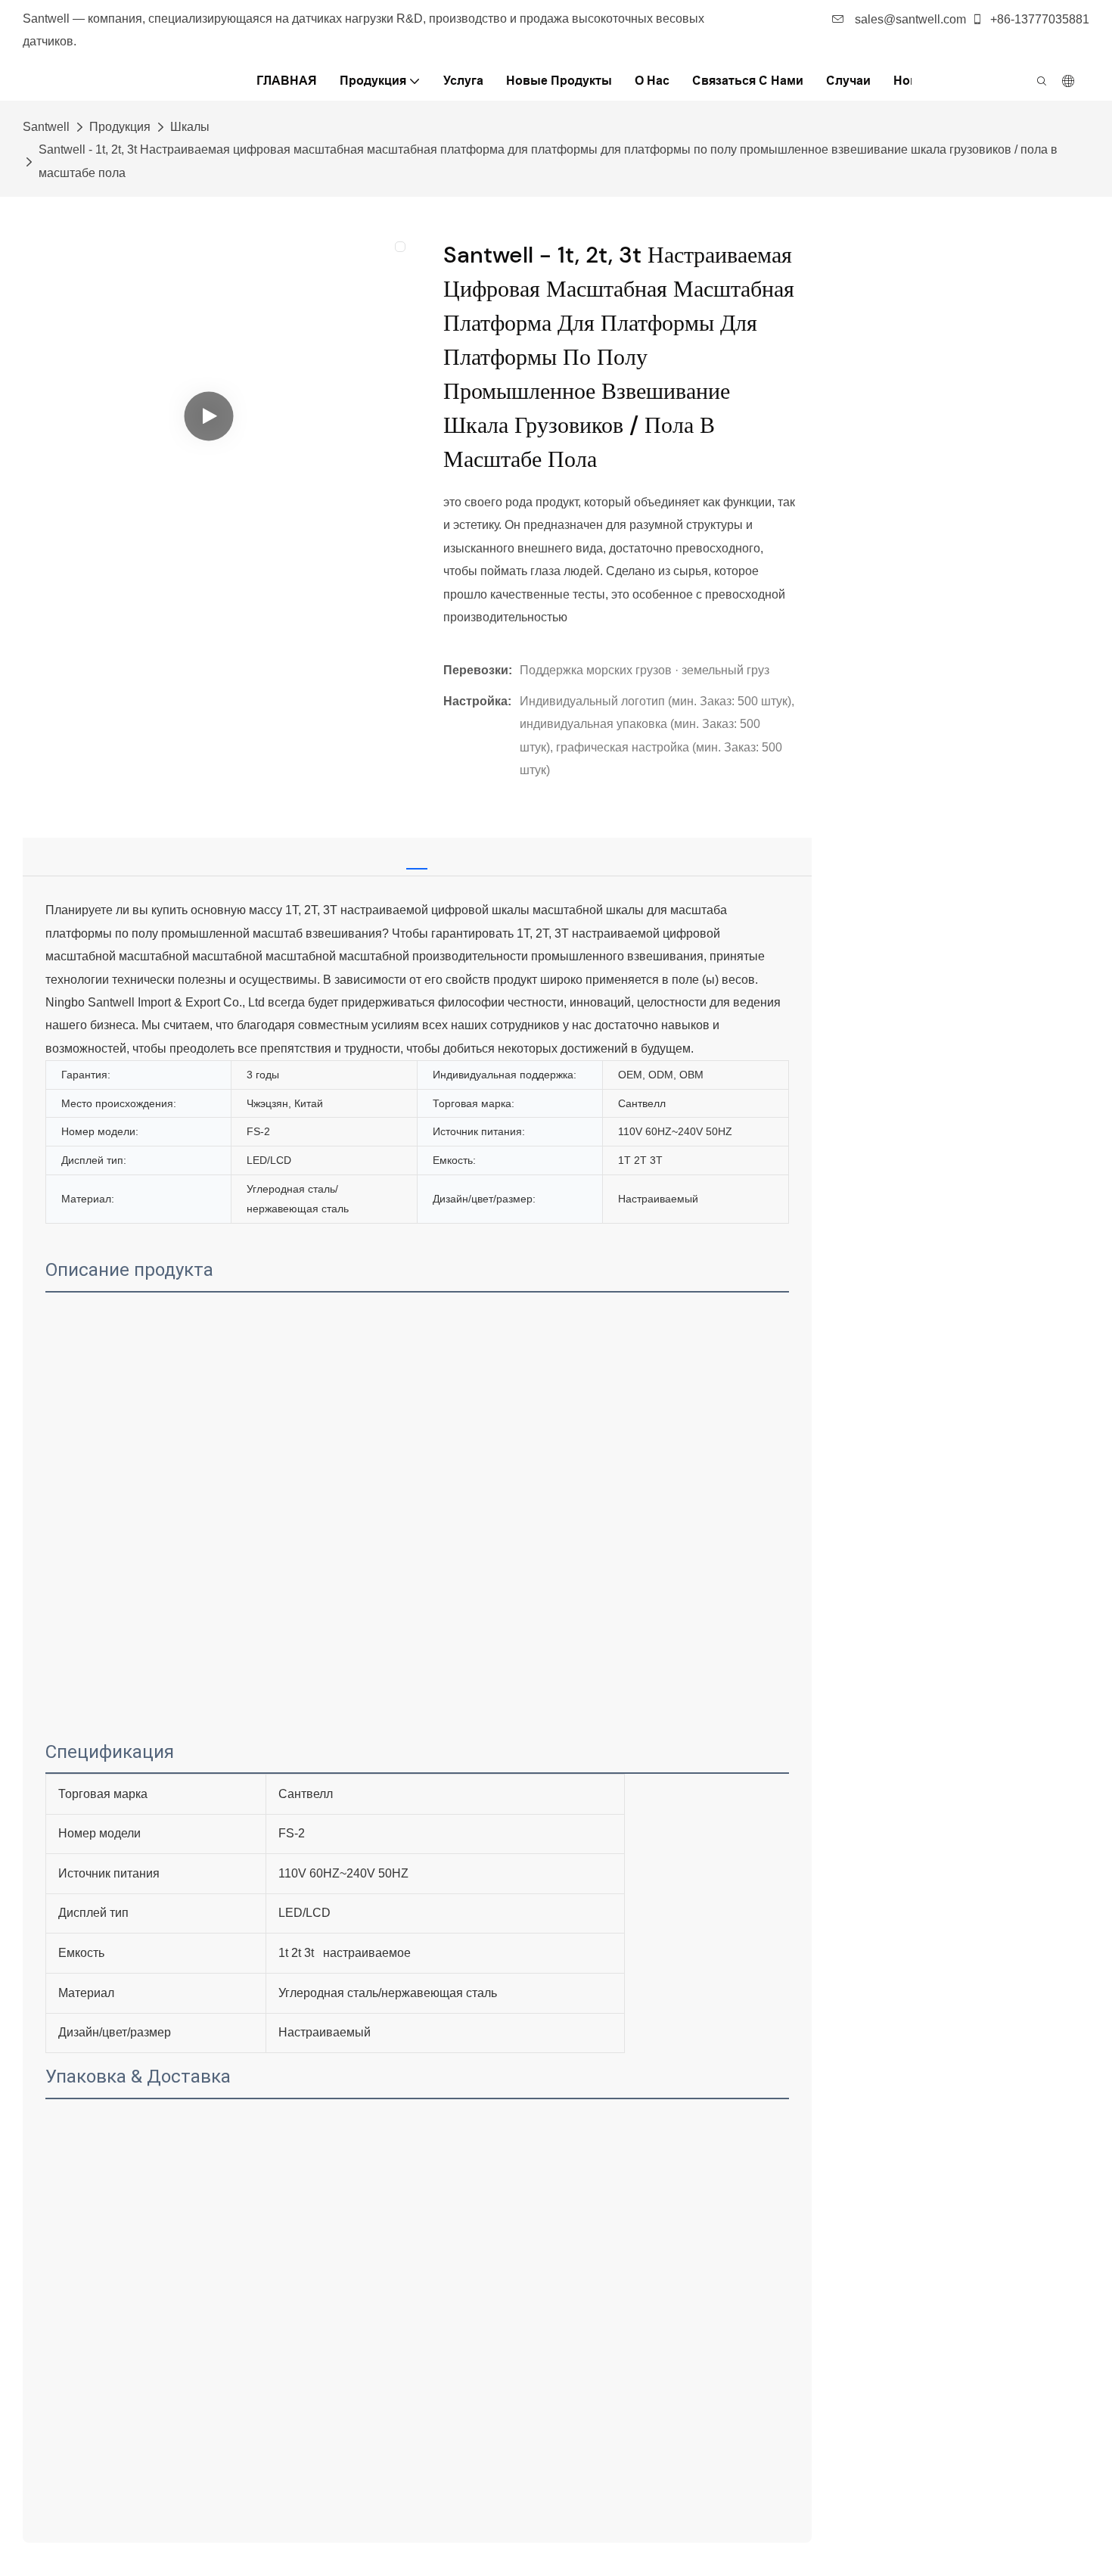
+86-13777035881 (1038, 19)
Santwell (46, 127)
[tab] (417, 854)
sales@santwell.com (909, 19)
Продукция (120, 127)
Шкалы (190, 127)
